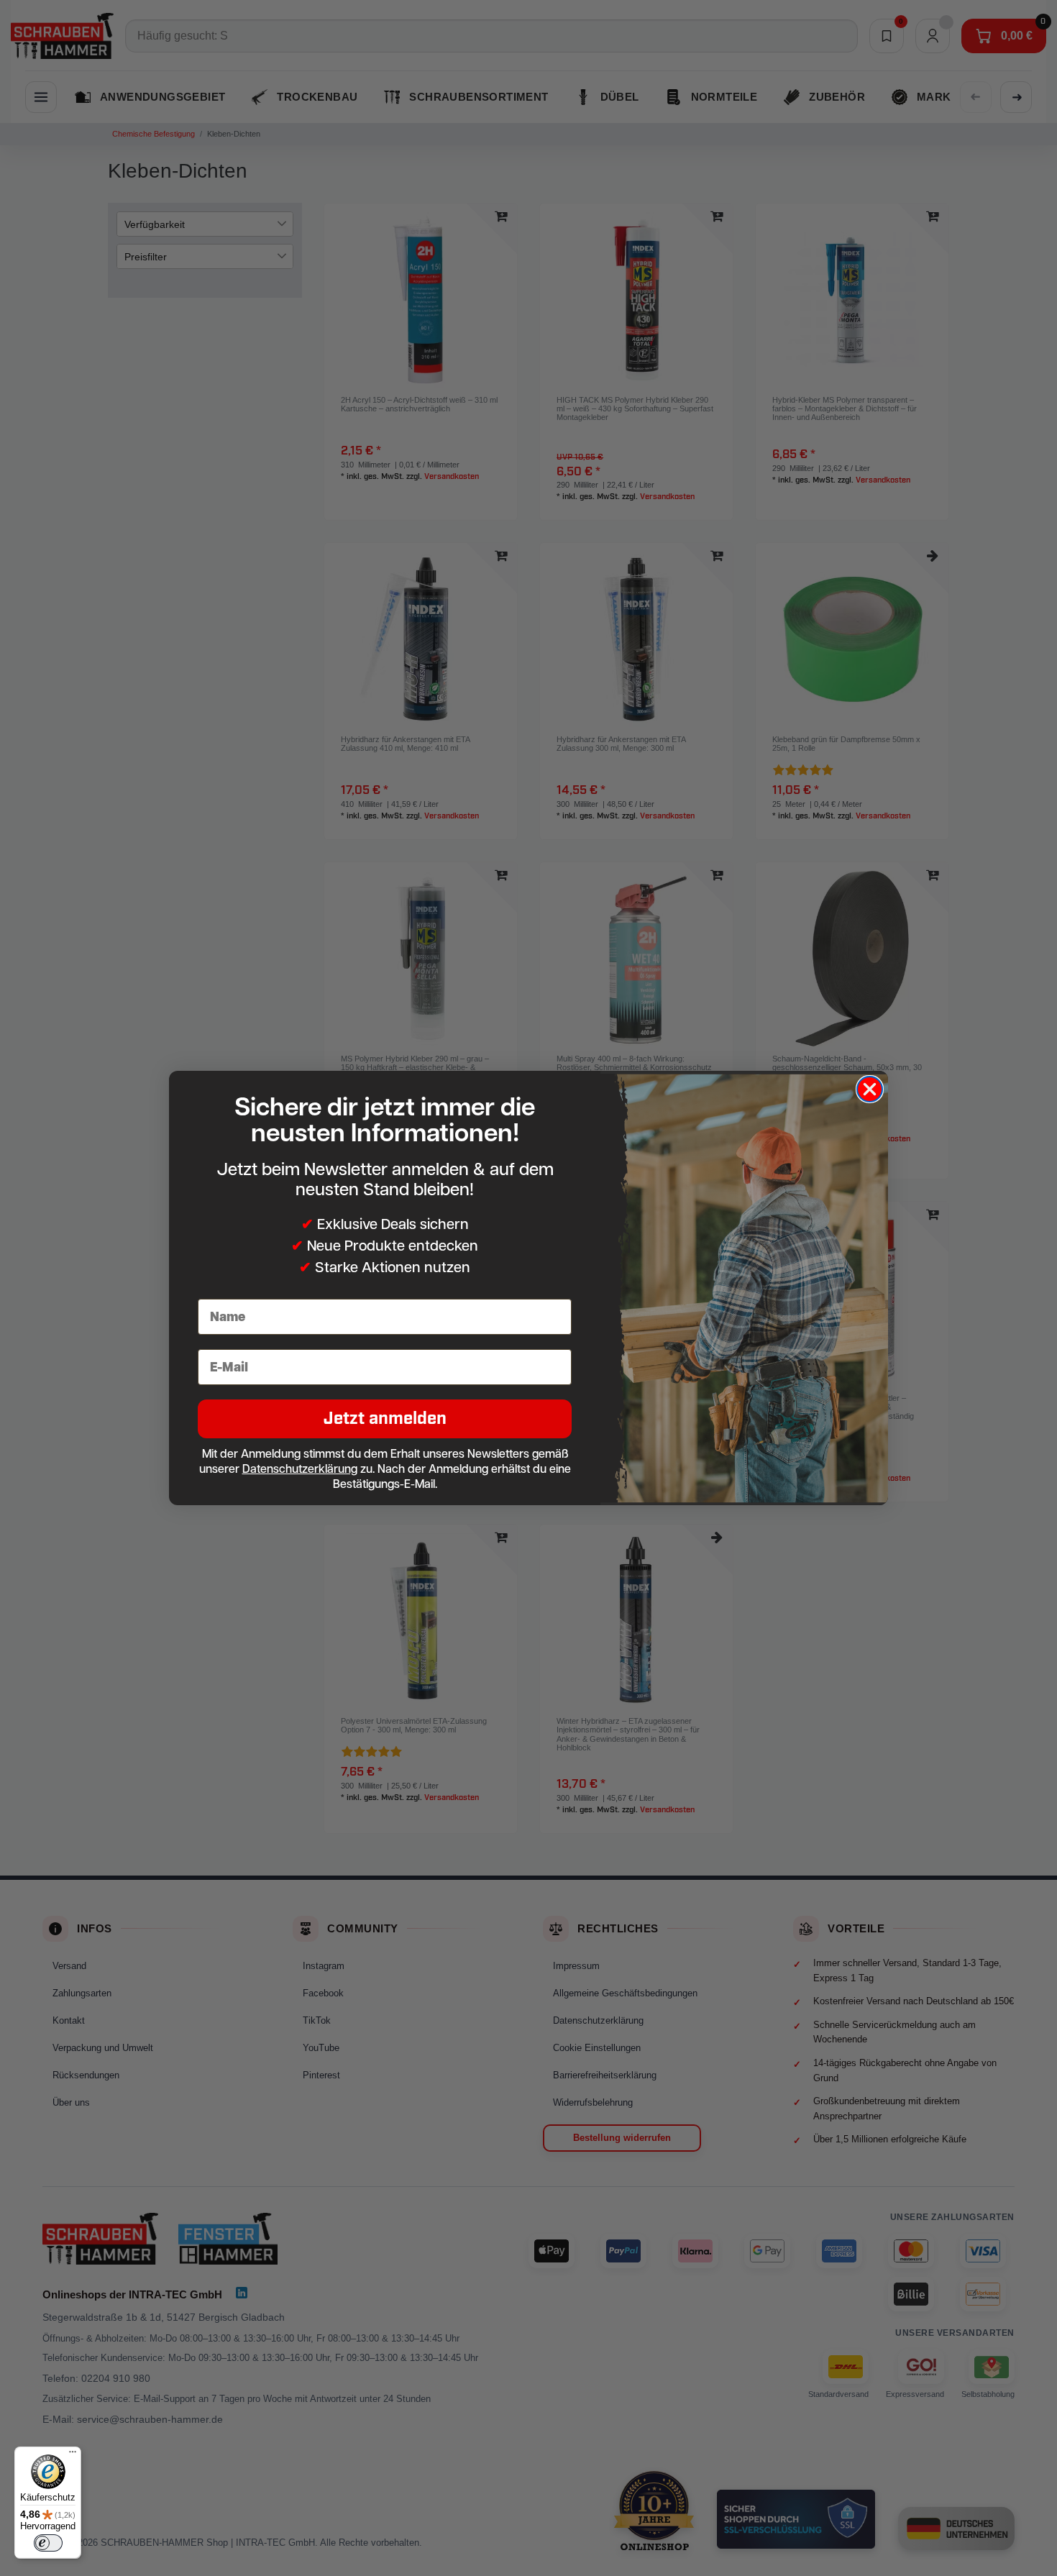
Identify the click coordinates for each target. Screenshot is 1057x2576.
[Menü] (73, 2455)
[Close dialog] (870, 1089)
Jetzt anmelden (385, 1419)
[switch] (48, 2543)
